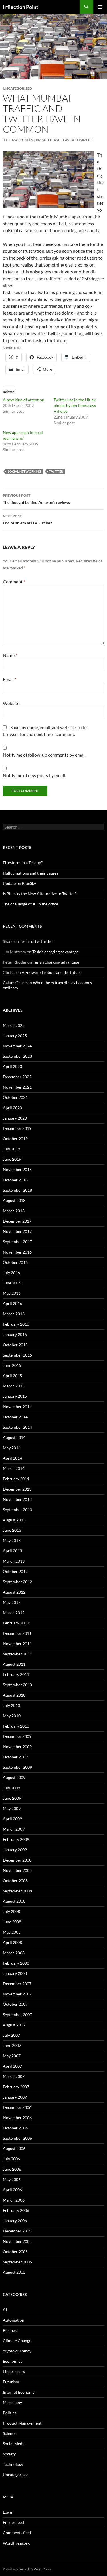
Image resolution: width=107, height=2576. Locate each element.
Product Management (22, 2423)
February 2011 (16, 1674)
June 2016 (12, 1283)
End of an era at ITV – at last (27, 520)
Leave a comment (77, 140)
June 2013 (12, 1530)
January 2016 (15, 1334)
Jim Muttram (47, 140)
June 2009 (12, 1798)
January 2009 (15, 1850)
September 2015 (17, 1355)
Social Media (14, 2444)
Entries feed (13, 2522)
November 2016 (17, 1252)
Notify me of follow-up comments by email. (45, 755)
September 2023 (17, 1056)
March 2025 (14, 1025)
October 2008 (15, 1881)
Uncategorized (16, 2475)
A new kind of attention (24, 400)
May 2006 (12, 2179)
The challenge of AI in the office (31, 904)
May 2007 (12, 2056)
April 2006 (12, 2190)
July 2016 (11, 1273)
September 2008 (17, 1891)
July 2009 (11, 1788)
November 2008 (17, 1870)
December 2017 (17, 1221)
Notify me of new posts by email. (34, 775)
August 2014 (14, 1437)
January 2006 (15, 2221)
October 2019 (15, 1139)
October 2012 (15, 1571)
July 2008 (11, 1911)
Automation (14, 2320)
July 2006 (11, 2159)
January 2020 (15, 1118)
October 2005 (15, 2252)
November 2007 (17, 1994)
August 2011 (14, 1664)
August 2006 (14, 2148)
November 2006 (17, 2118)
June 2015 (12, 1365)
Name (10, 655)
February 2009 (16, 1839)
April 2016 (12, 1303)
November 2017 (17, 1231)
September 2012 (17, 1582)
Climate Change (17, 2341)
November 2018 (17, 1169)
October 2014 (15, 1417)
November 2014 (17, 1407)
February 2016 (16, 1324)
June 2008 (12, 1922)
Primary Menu (100, 7)
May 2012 (12, 1602)
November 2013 (17, 1499)
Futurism (11, 2382)
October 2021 (15, 1097)
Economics (13, 2361)
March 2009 (14, 1829)
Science (10, 2433)
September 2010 (17, 1685)
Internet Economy (19, 2392)
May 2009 (12, 1808)
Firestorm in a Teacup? (23, 863)
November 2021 (17, 1087)
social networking (24, 471)
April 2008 (12, 1942)
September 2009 (17, 1767)
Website (11, 703)
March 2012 (14, 1613)
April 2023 (12, 1066)
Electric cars (14, 2371)
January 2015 (15, 1396)
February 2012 (16, 1623)
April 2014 (12, 1458)
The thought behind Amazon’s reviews (36, 499)
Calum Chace (15, 983)
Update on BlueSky (19, 883)
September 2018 (17, 1190)
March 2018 (14, 1211)
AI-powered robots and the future (52, 972)
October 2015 (15, 1345)
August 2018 (14, 1200)
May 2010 (12, 1716)
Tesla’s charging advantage (55, 952)
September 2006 (17, 2138)
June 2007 (12, 2045)
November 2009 (17, 1747)
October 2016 (15, 1262)
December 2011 (17, 1633)
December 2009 (17, 1736)
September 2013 (17, 1510)
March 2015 (14, 1386)
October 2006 (15, 2128)
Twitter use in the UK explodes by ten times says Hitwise (75, 405)
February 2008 (16, 1963)
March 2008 (14, 1953)
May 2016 (12, 1293)
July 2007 (11, 2035)
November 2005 (17, 2241)
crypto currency (17, 2351)
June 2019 (12, 1159)
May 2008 (12, 1932)
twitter (56, 471)
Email (10, 679)
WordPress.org (16, 2543)
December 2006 (17, 2107)
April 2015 (12, 1376)
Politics (10, 2413)
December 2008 (17, 1860)
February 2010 (16, 1726)
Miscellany (12, 2402)
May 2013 (12, 1540)
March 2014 (14, 1468)
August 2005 (14, 2272)
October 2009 (15, 1757)
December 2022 (17, 1077)
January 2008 (15, 1973)
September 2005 (17, 2262)
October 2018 (15, 1180)
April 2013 (12, 1551)
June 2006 (12, 2169)
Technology (13, 2464)
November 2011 (17, 1644)
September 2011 (17, 1654)
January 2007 (15, 2097)
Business (11, 2330)
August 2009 (14, 1777)
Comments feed (17, 2533)
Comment (14, 582)
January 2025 (15, 1036)
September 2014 (17, 1427)
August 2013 (14, 1520)
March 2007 (14, 2076)
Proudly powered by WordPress (27, 2569)
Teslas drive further (37, 941)
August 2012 (14, 1592)
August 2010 (14, 1695)
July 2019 (11, 1149)
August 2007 (14, 2025)
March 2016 (14, 1314)
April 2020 (12, 1108)
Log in (8, 2512)
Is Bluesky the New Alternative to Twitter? (40, 894)
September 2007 (17, 2015)
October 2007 (15, 2004)
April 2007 (12, 2066)
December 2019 (17, 1128)
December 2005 (17, 2231)
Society (9, 2454)
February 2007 (16, 2087)
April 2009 (12, 1819)
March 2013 (14, 1561)
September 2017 (17, 1242)
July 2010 (11, 1705)
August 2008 (14, 1901)
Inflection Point (21, 7)
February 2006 (16, 2210)
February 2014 (16, 1479)
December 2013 (17, 1489)
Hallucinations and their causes (31, 873)
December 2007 (17, 1984)
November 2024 (17, 1046)
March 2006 (14, 2200)
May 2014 (12, 1448)
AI (5, 2310)
